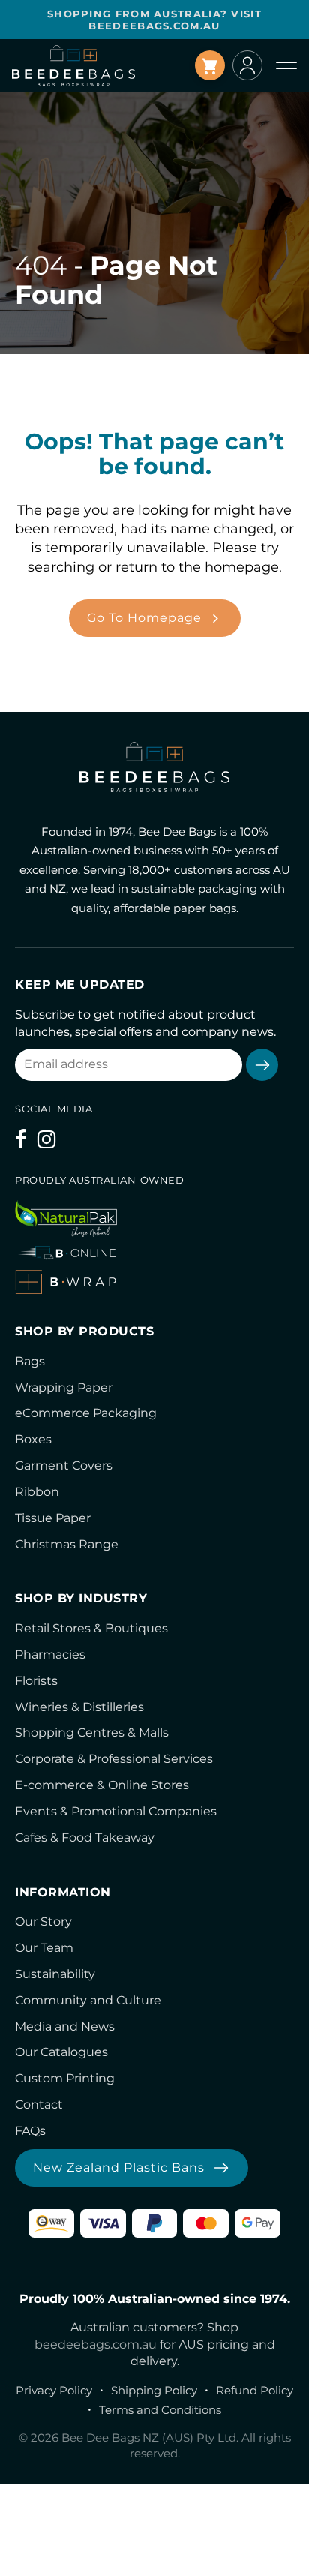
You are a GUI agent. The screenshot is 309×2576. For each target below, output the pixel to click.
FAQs (30, 2131)
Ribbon (37, 1492)
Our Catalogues (61, 2052)
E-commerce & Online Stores (102, 1785)
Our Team (44, 1948)
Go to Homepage (144, 618)
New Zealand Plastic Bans (119, 2168)
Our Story (43, 1921)
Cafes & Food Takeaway (85, 1837)
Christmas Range (67, 1544)
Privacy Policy (54, 2390)
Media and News (65, 2027)
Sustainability (55, 1974)
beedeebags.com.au (96, 2345)
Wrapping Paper (64, 1387)
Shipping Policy (154, 2390)
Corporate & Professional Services (114, 1759)
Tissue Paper (53, 1518)
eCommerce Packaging (86, 1413)
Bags (30, 1361)
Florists (36, 1681)
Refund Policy (255, 2390)
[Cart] (210, 65)
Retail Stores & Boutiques (91, 1628)
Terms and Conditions (160, 2410)
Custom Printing (65, 2078)
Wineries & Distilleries (79, 1707)
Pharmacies (50, 1654)
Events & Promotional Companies (116, 1811)
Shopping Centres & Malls (92, 1732)
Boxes (33, 1439)
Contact (39, 2105)
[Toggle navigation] (286, 65)
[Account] (247, 65)
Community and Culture (88, 2000)
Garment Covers (64, 1465)
